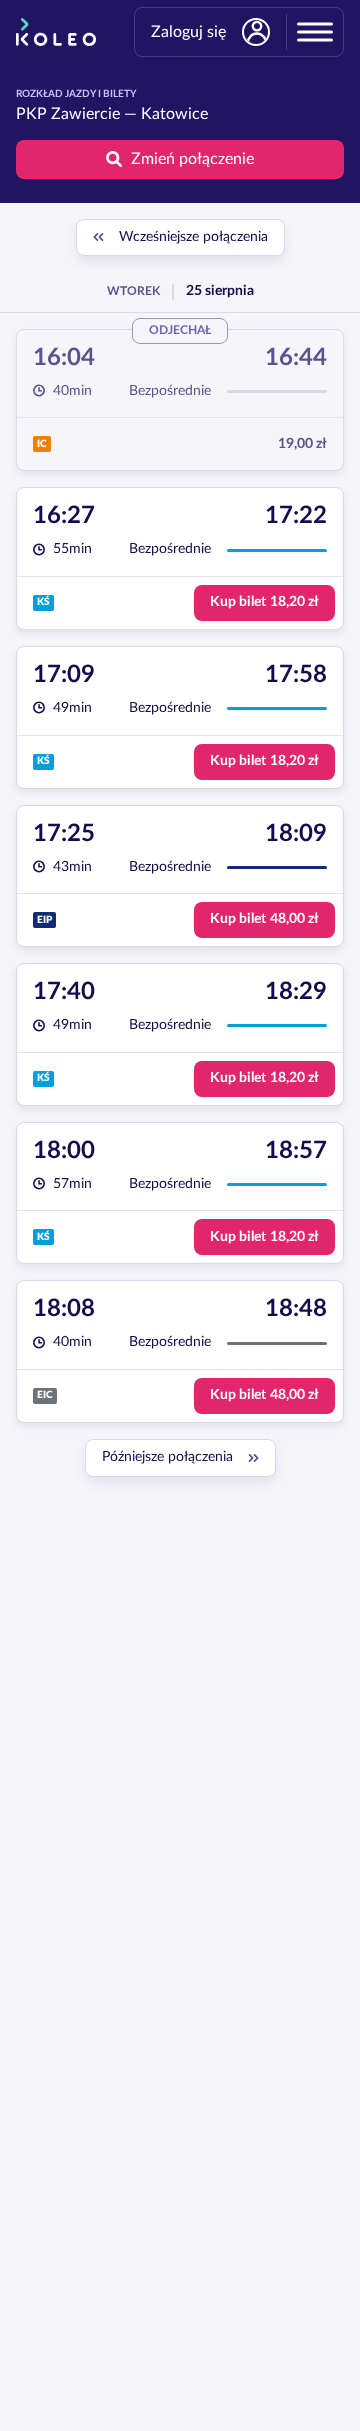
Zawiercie (85, 114)
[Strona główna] (56, 32)
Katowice (174, 114)
